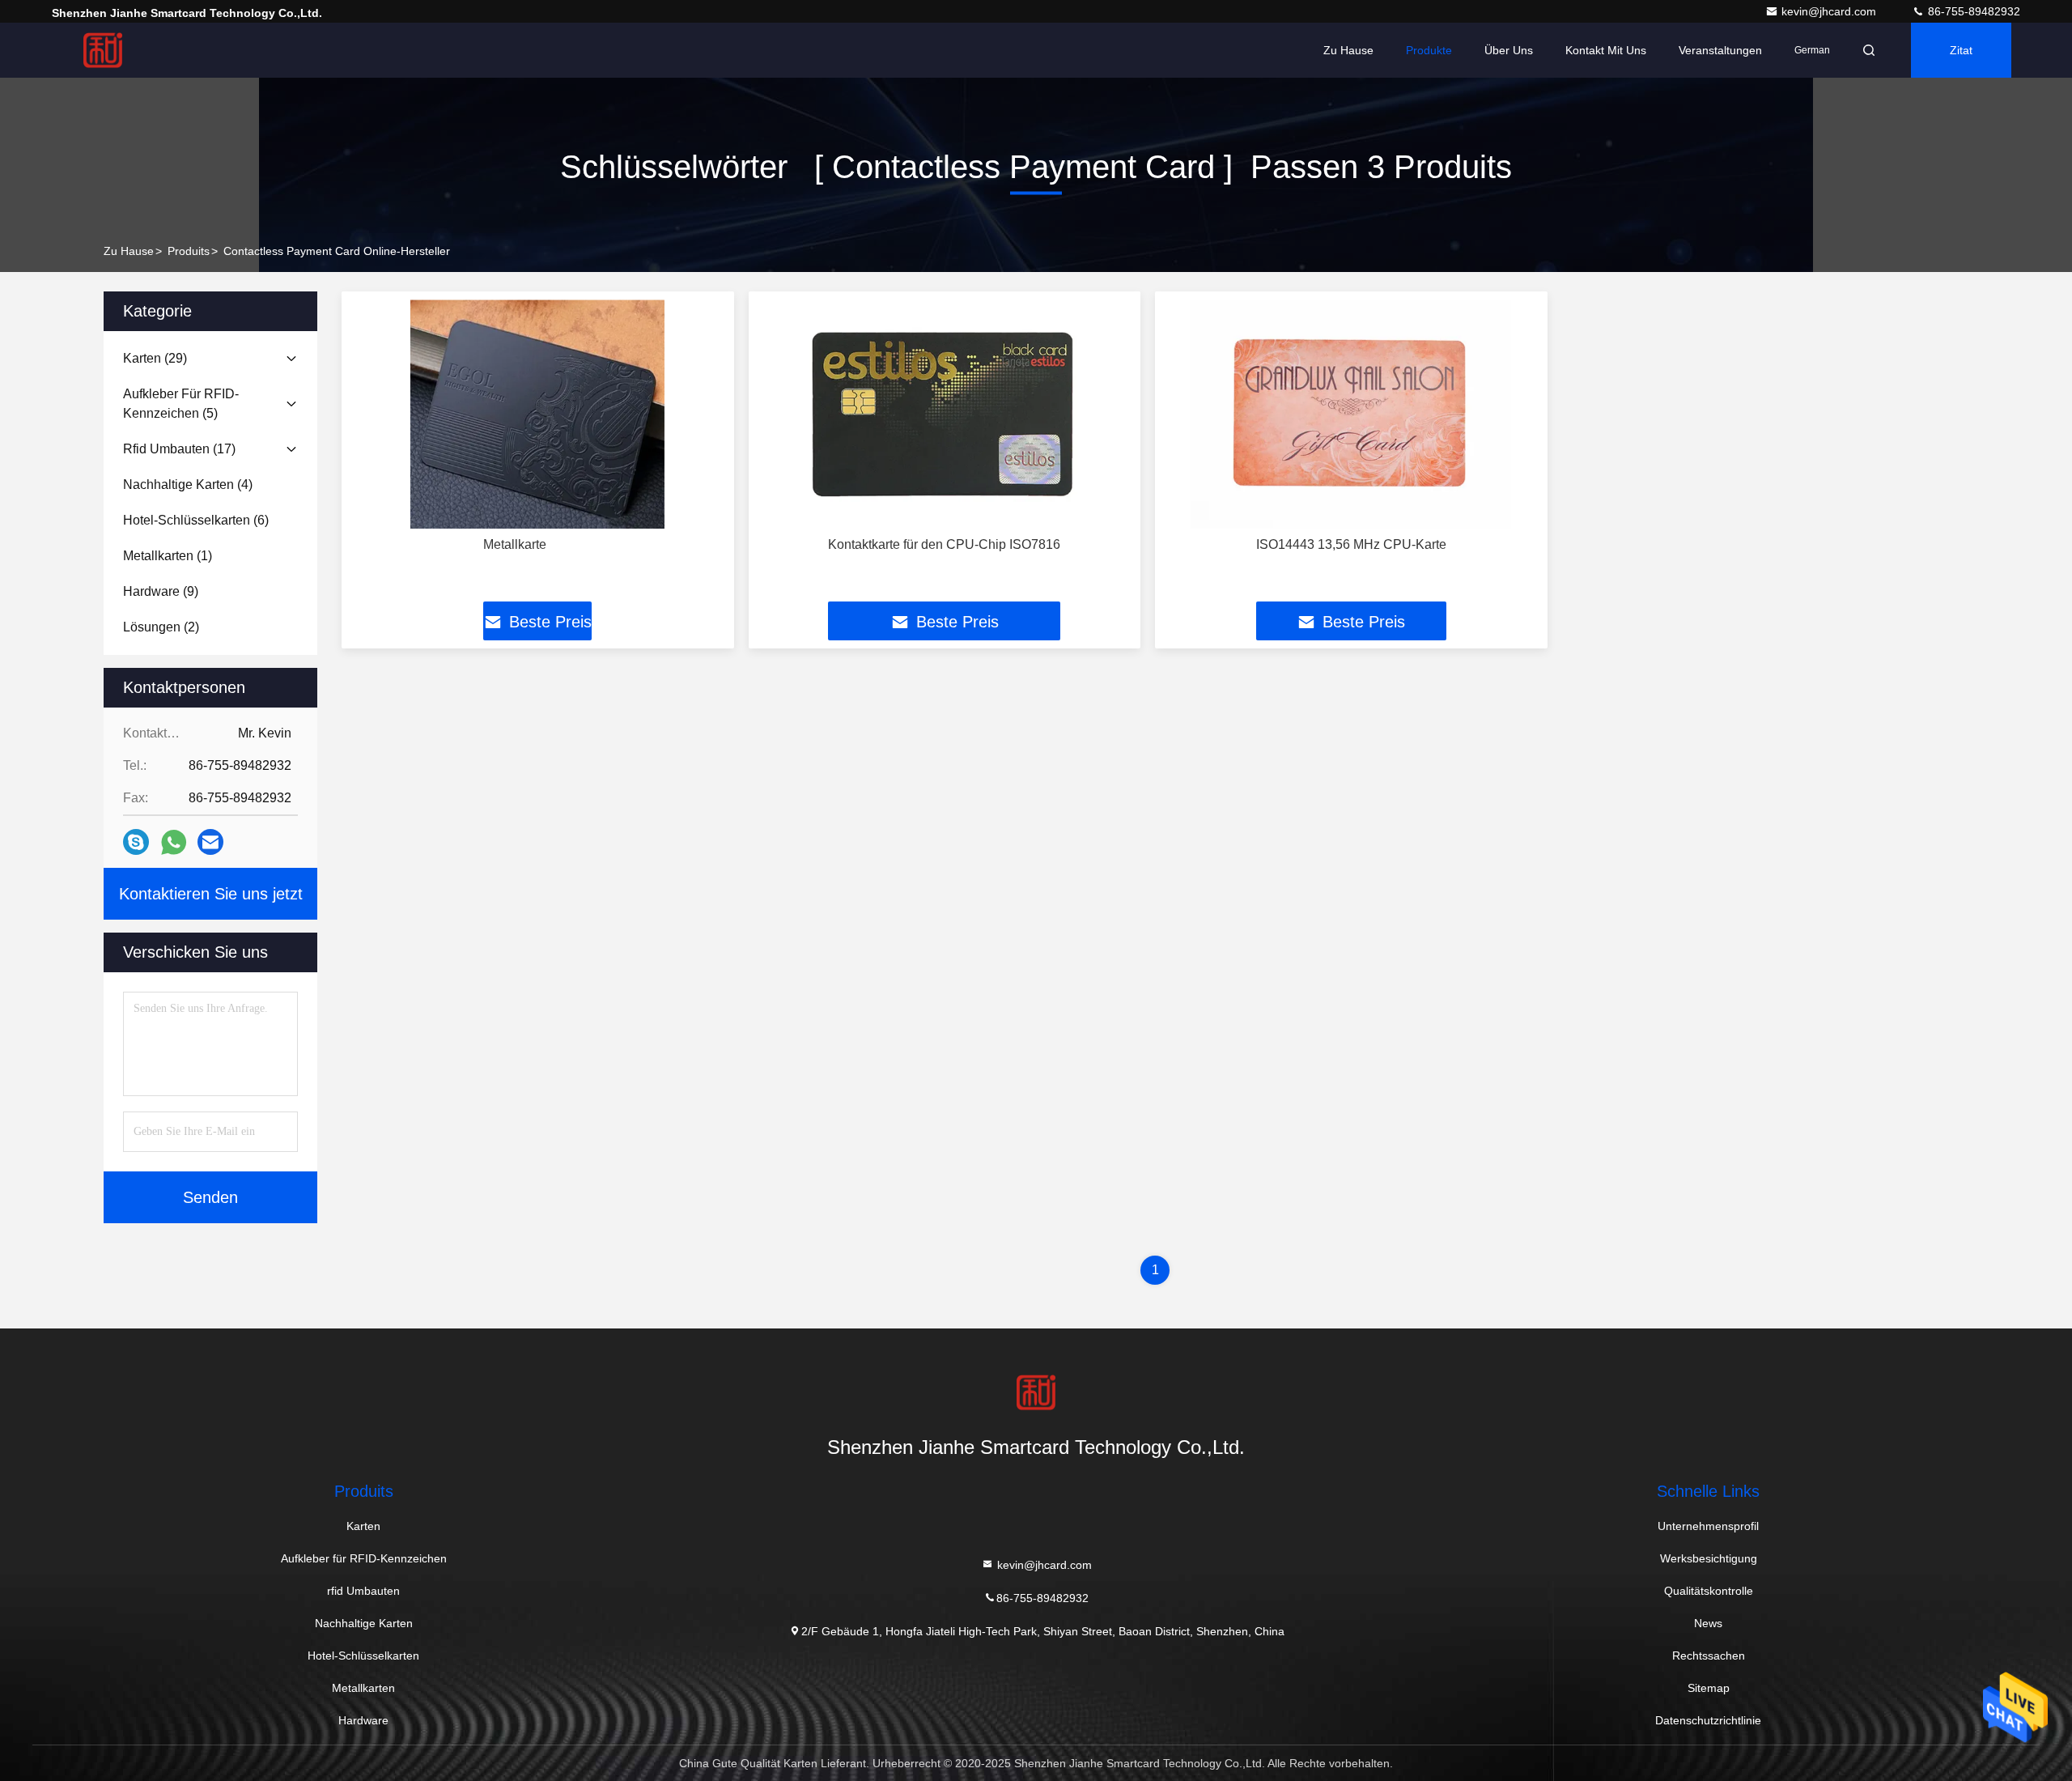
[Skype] (136, 842)
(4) (188, 485)
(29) (155, 358)
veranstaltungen (1720, 50)
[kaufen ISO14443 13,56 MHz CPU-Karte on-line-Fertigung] (1351, 414)
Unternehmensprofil (1708, 1526)
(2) (161, 627)
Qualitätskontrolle (1709, 1591)
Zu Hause (1348, 50)
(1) (168, 556)
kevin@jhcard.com (1830, 11)
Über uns (1509, 50)
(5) (181, 404)
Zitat (1961, 50)
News (1708, 1623)
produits (189, 251)
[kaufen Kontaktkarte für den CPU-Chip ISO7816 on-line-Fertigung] (945, 414)
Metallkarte (515, 544)
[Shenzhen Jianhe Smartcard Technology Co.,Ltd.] (103, 50)
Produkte (1429, 50)
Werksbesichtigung (1709, 1558)
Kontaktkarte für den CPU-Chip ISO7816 (944, 544)
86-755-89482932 (1972, 11)
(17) (179, 449)
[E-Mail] (210, 842)
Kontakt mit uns (1606, 50)
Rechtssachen (1709, 1656)
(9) (161, 591)
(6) (196, 520)
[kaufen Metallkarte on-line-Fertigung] (538, 414)
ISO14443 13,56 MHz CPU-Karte (1351, 544)
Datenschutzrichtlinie (1708, 1720)
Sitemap (1709, 1688)
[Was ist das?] (174, 842)
